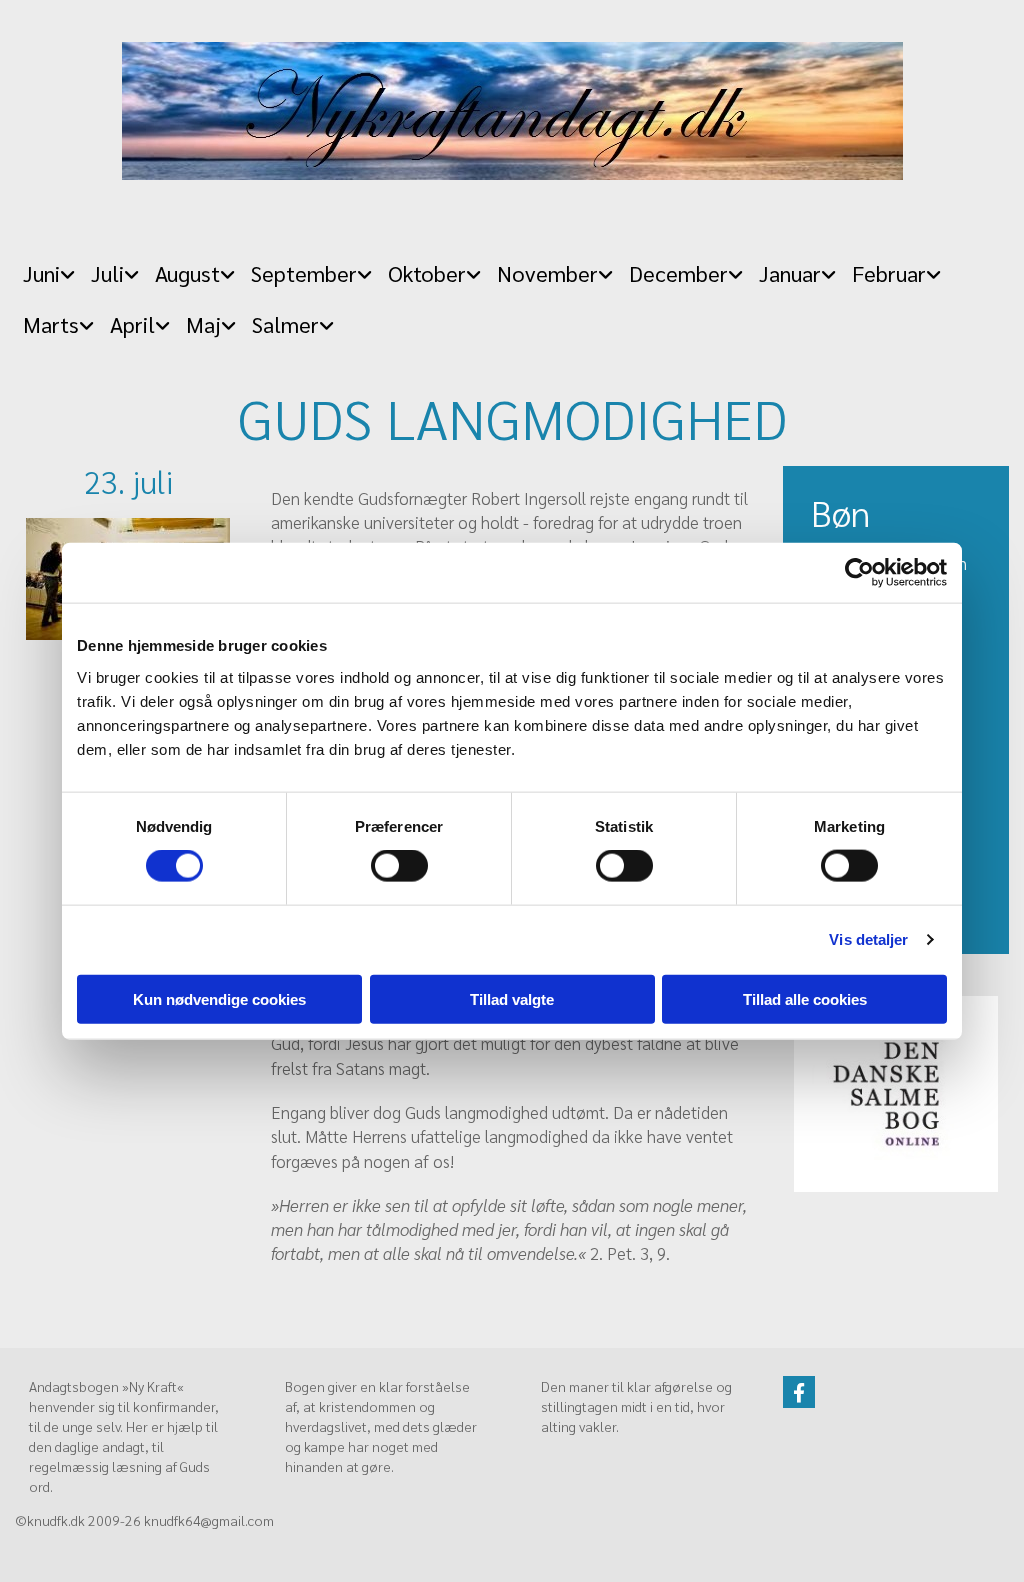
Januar (790, 273)
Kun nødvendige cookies (219, 998)
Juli (107, 273)
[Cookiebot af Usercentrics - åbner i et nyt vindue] (859, 573)
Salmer (285, 324)
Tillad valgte (512, 998)
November (547, 273)
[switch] (399, 866)
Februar (889, 273)
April (132, 324)
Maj (203, 324)
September (304, 273)
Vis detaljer (868, 939)
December (678, 273)
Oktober (427, 273)
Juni (41, 273)
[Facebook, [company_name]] (799, 1392)
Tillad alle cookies (805, 998)
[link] (49, 267)
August (187, 273)
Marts (51, 324)
